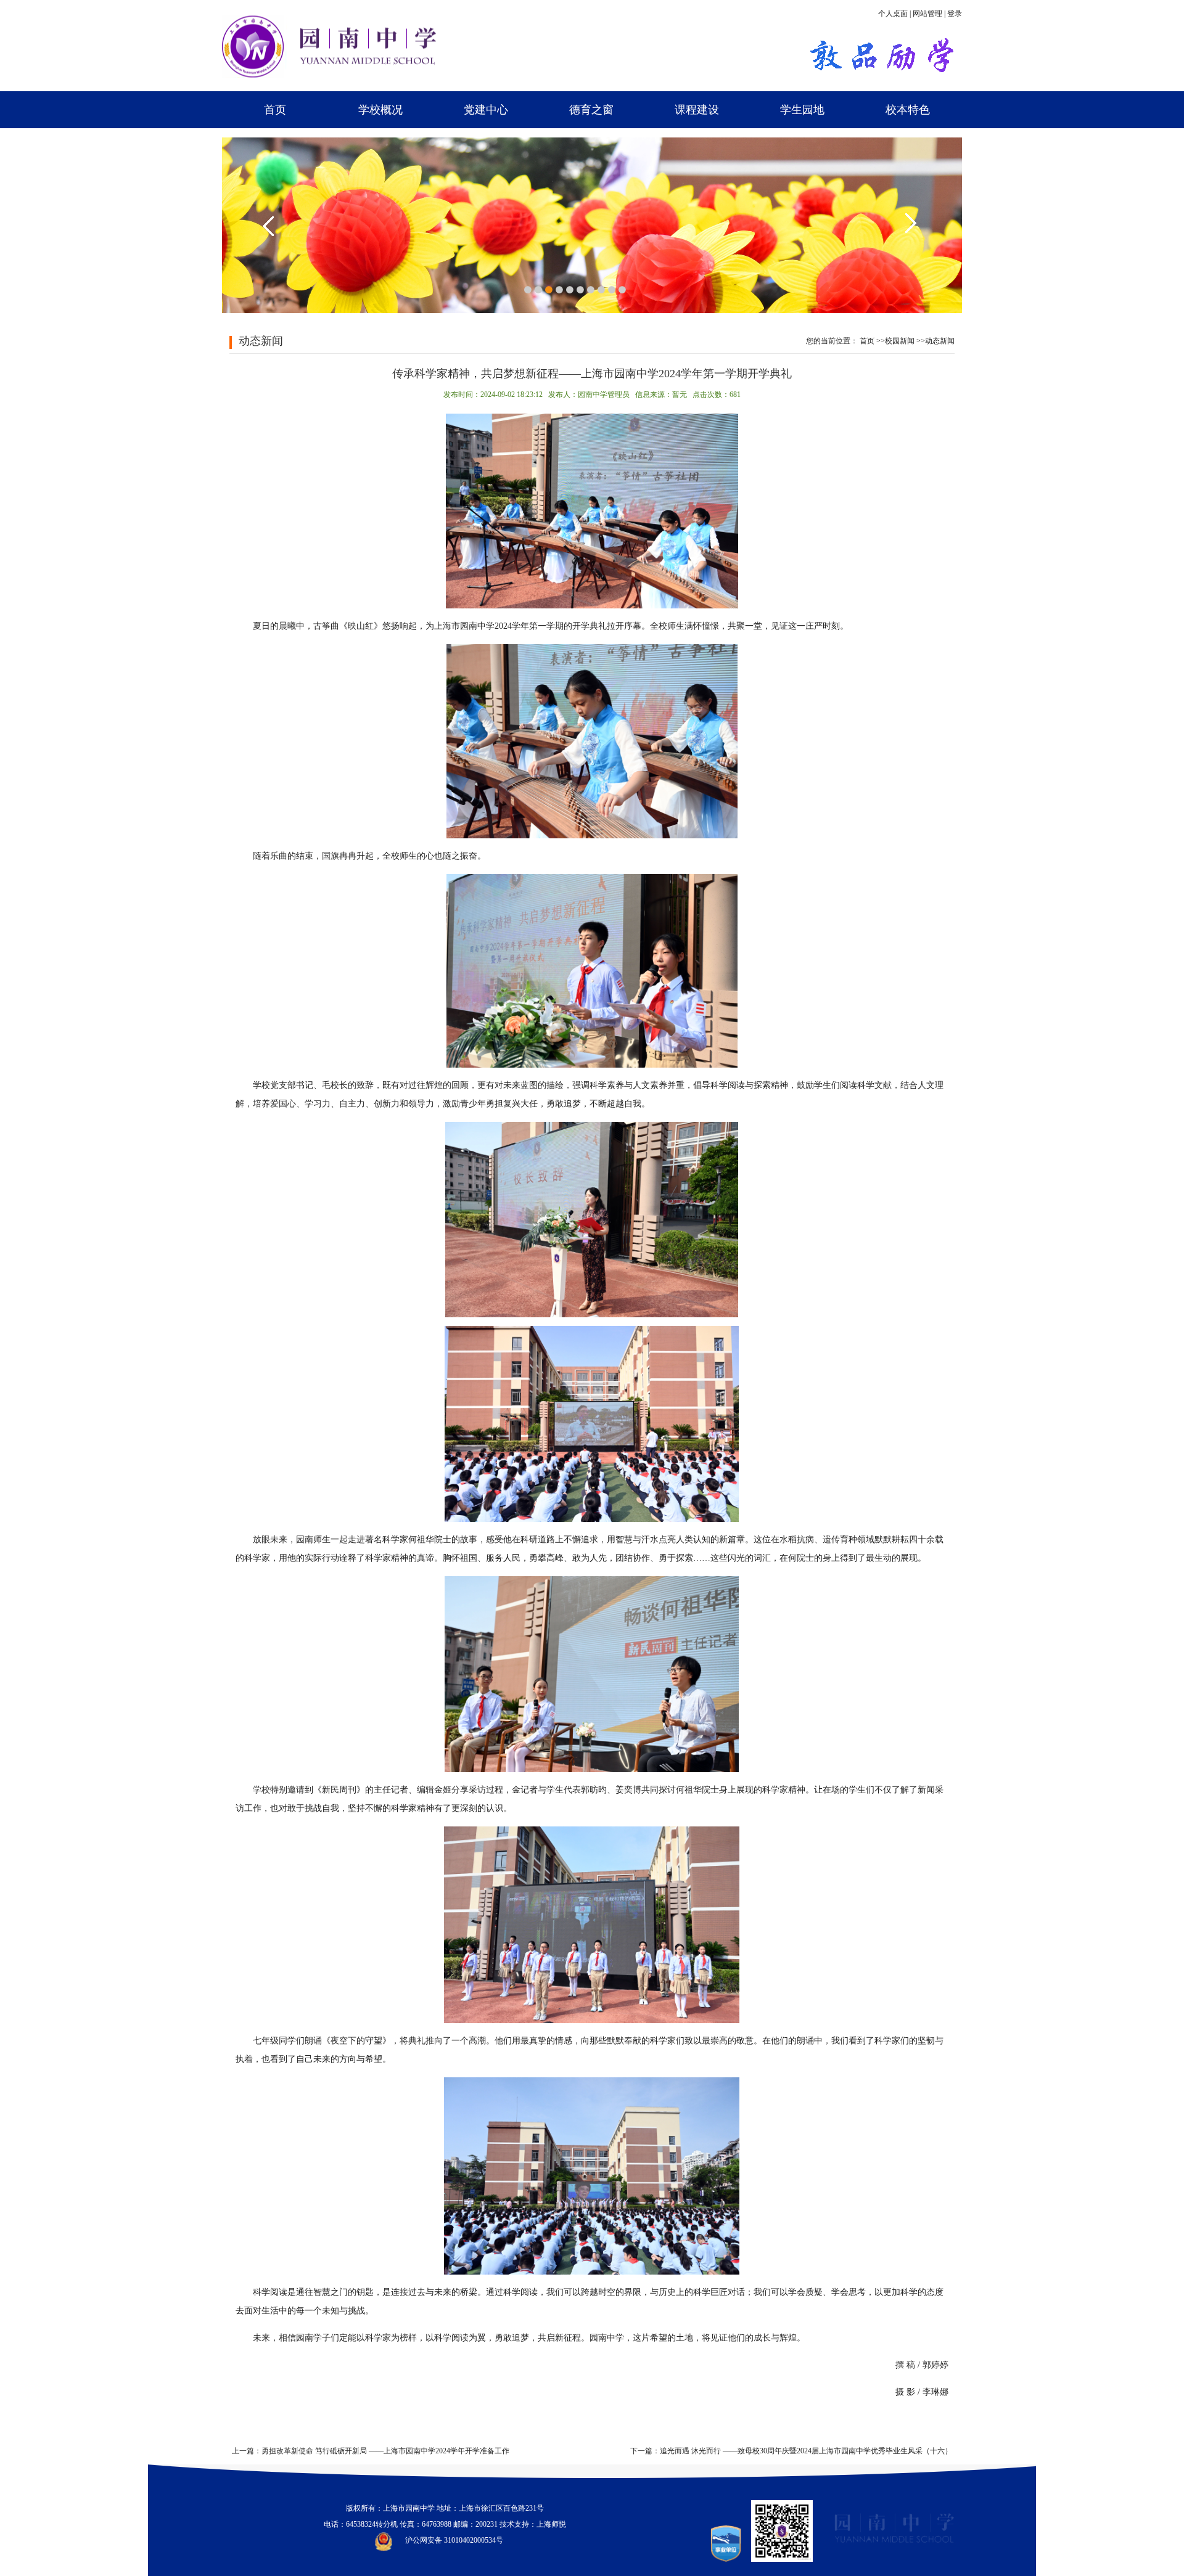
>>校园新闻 (895, 341)
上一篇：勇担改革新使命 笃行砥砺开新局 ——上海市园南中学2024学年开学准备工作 (371, 2451)
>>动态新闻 (935, 341)
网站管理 (927, 14)
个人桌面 (893, 14)
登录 (955, 14)
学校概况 (380, 110)
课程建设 (697, 110)
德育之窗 (591, 110)
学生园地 (802, 110)
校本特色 (908, 110)
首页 (275, 110)
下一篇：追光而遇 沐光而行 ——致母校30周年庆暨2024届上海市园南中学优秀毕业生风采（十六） (791, 2451)
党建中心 (486, 110)
